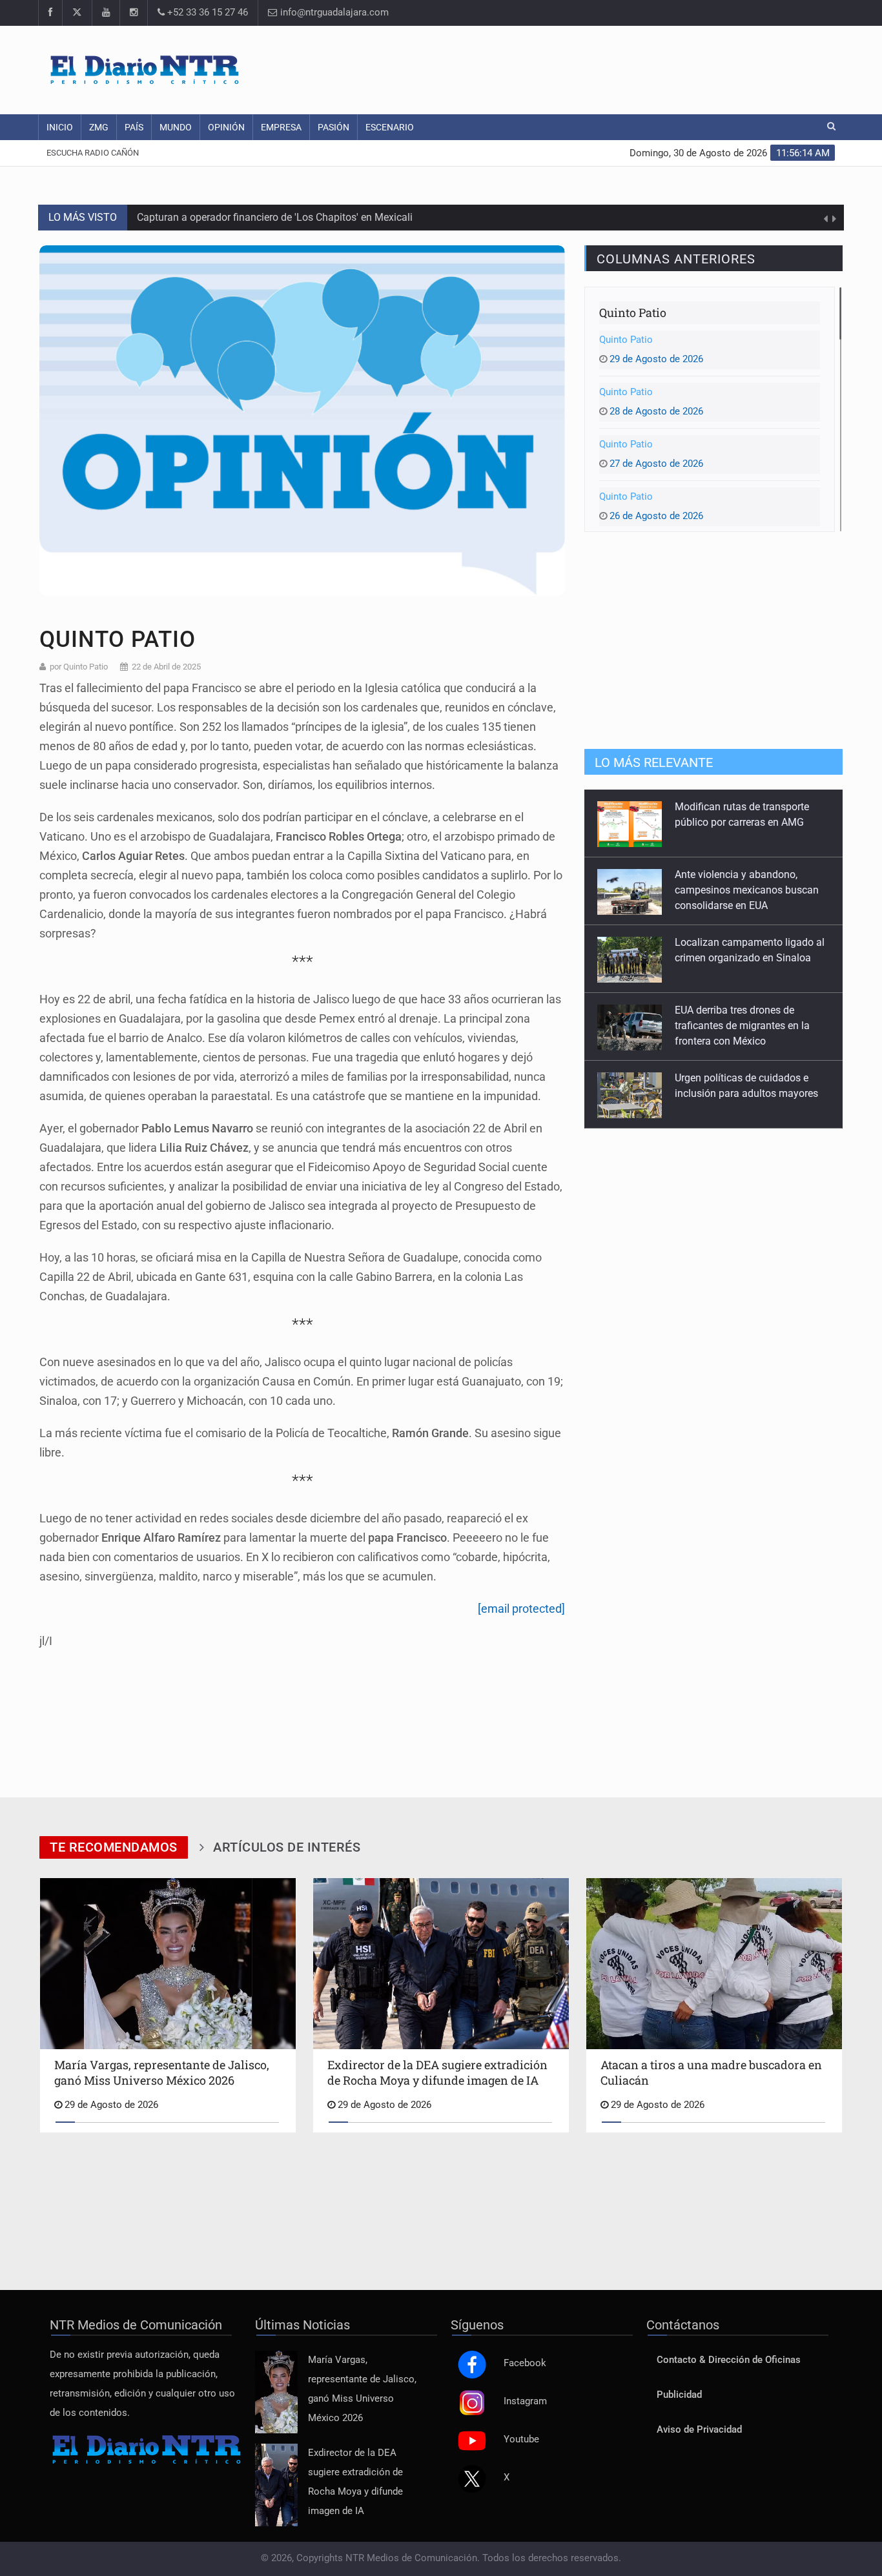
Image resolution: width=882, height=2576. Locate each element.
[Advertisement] (599, 68)
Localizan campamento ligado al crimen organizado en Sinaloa (281, 217)
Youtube (521, 2439)
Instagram (525, 2401)
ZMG (99, 127)
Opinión (226, 127)
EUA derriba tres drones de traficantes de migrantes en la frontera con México (742, 958)
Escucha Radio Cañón (93, 153)
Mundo (176, 127)
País (134, 127)
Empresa (281, 127)
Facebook (525, 2363)
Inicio (60, 127)
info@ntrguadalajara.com (333, 13)
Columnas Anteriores (676, 259)
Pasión (333, 127)
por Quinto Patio (79, 667)
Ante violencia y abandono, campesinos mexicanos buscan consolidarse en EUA (747, 822)
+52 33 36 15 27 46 (206, 13)
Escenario (390, 127)
